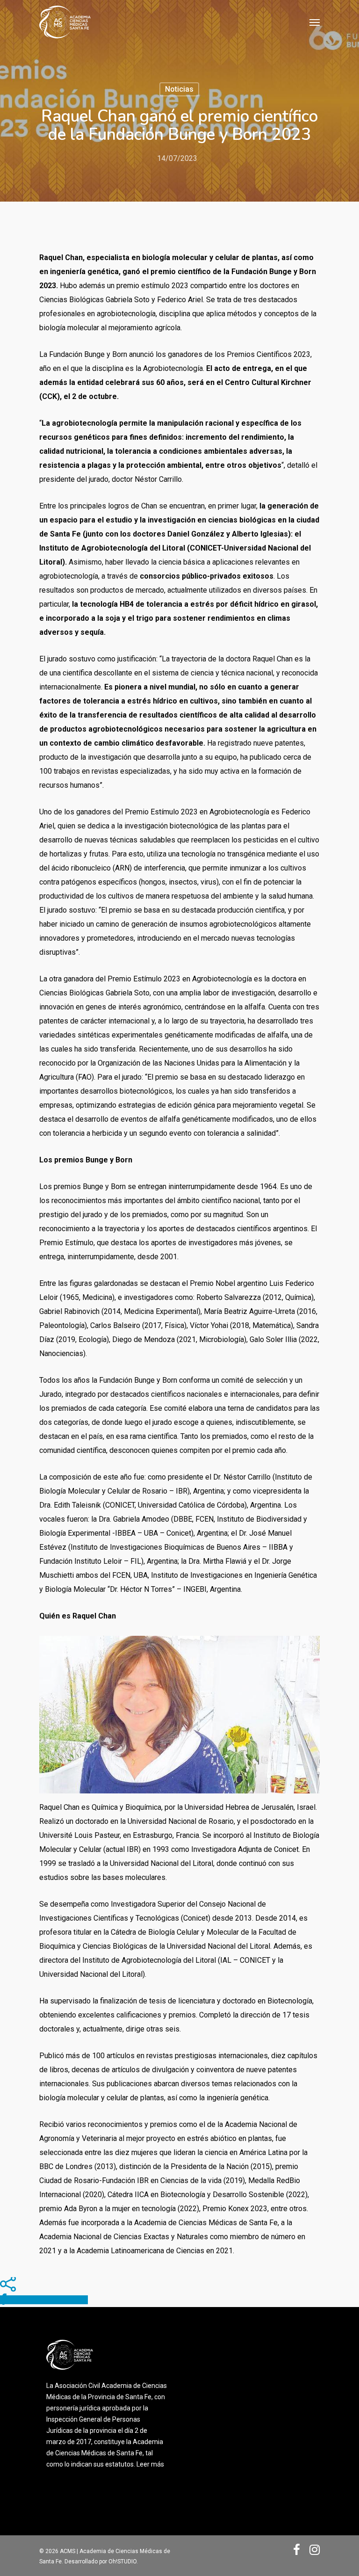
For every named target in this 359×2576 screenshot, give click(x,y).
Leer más (150, 2464)
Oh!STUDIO (122, 2561)
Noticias (179, 89)
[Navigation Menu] (315, 22)
